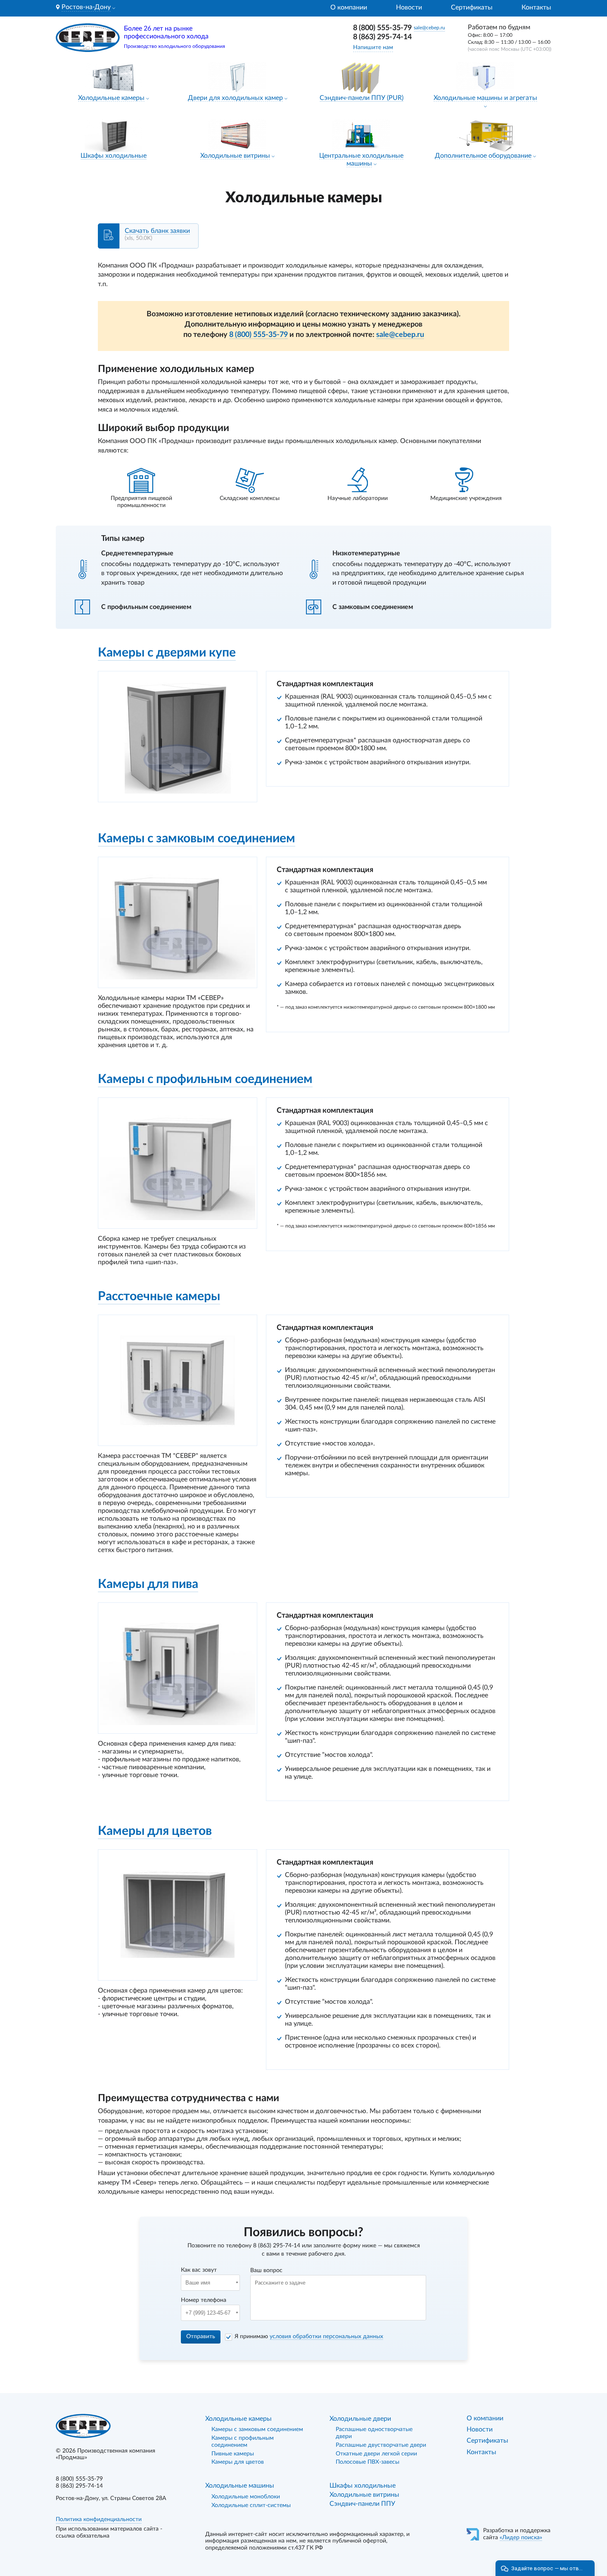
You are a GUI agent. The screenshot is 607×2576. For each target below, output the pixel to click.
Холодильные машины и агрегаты (485, 98)
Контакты (536, 7)
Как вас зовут (199, 2270)
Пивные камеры (233, 2454)
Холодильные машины (240, 2486)
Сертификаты (472, 7)
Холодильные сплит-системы (251, 2505)
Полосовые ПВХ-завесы (368, 2462)
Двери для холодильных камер (235, 98)
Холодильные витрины (235, 156)
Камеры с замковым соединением (257, 2429)
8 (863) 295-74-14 (382, 37)
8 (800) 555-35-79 (382, 28)
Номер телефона (204, 2300)
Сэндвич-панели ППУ (362, 2504)
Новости (409, 7)
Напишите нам (373, 47)
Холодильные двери (360, 2419)
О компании (349, 7)
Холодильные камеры (111, 98)
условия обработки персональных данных (326, 2337)
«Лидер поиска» (521, 2538)
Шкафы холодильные (114, 156)
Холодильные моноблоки (246, 2497)
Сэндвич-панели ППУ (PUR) (362, 98)
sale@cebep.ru (429, 28)
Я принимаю (309, 2337)
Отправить (201, 2337)
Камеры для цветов (238, 2462)
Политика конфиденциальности (99, 2519)
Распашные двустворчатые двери (381, 2445)
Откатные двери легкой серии (376, 2454)
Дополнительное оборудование (483, 156)
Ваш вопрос (266, 2270)
